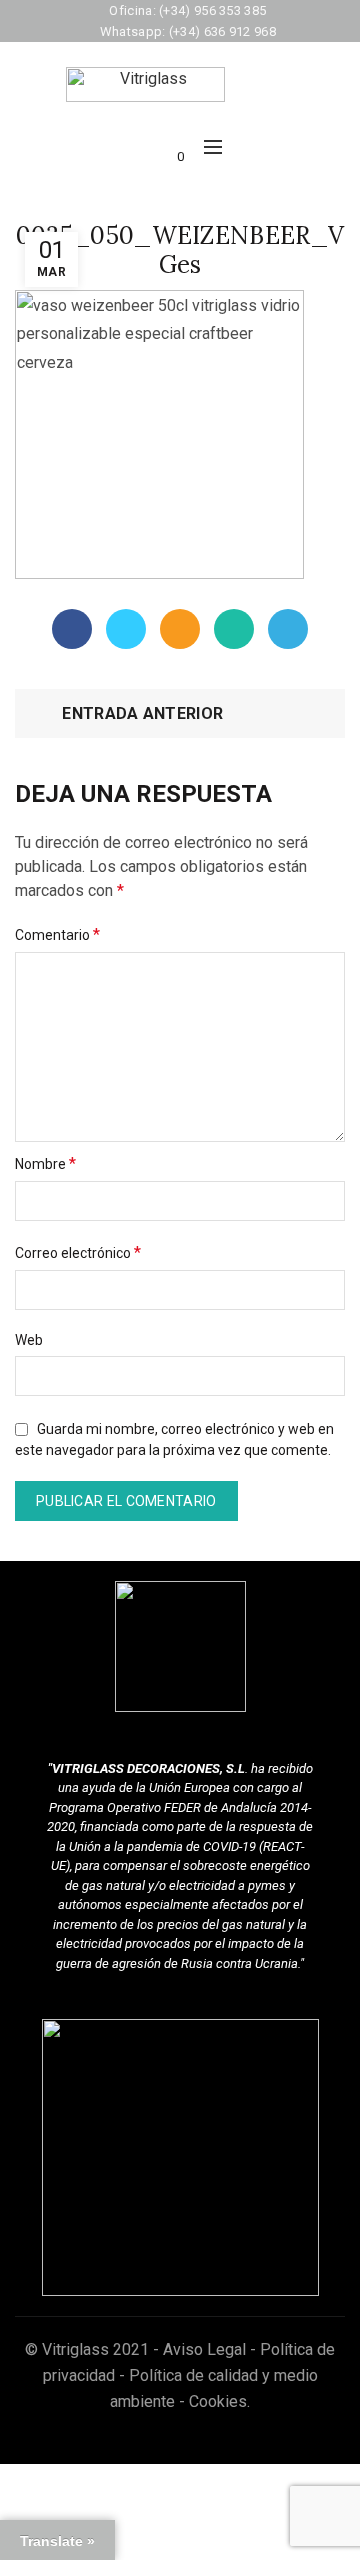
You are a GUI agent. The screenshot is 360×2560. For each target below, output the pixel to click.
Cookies (218, 2401)
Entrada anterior (142, 713)
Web (29, 1340)
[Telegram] (288, 629)
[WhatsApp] (234, 629)
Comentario (57, 934)
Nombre (45, 1163)
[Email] (180, 629)
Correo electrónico (78, 1252)
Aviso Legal (204, 2349)
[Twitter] (126, 629)
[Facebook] (72, 629)
